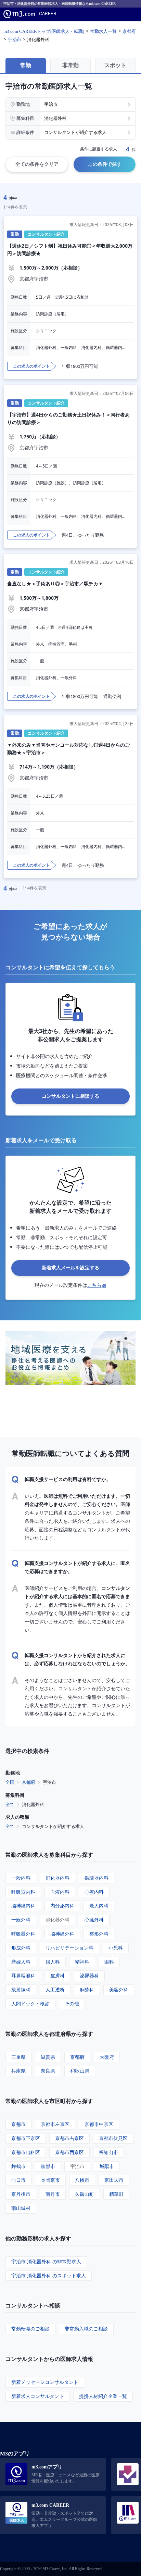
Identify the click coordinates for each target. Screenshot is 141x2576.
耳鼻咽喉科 (23, 1975)
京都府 (29, 1782)
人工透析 (55, 1989)
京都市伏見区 (113, 2138)
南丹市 (53, 2194)
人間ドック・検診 (30, 2003)
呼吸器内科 (23, 1892)
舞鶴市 (18, 2166)
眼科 (109, 1962)
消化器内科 (57, 1878)
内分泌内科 (62, 1906)
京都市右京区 (69, 2138)
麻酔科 (87, 1989)
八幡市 (82, 2180)
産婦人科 (21, 1962)
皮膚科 (57, 1975)
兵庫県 (18, 2071)
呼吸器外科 (23, 1934)
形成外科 (21, 1948)
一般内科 (21, 1878)
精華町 (116, 2194)
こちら (94, 1285)
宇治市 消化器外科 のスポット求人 (49, 2275)
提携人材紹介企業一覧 (103, 2396)
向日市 (18, 2180)
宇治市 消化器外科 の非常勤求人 (46, 2261)
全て (10, 1804)
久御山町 (85, 2194)
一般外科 (21, 1920)
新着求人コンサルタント (38, 2396)
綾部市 (48, 2166)
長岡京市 (50, 2180)
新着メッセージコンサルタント (45, 2382)
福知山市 (108, 2152)
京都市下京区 (26, 2138)
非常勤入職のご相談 (86, 2329)
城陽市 (107, 2166)
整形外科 (99, 1934)
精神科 (82, 1962)
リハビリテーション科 (69, 1948)
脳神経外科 (62, 1934)
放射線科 (21, 1989)
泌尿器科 (89, 1975)
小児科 (116, 1948)
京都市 (18, 2124)
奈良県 (48, 2071)
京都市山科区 (26, 2152)
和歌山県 (80, 2071)
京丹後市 (21, 2194)
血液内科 (60, 1892)
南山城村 (21, 2208)
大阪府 (107, 2057)
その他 (72, 2003)
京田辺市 (114, 2180)
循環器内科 (97, 1878)
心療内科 (94, 1892)
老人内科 (99, 1906)
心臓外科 (94, 1920)
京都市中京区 (99, 2124)
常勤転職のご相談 (30, 2329)
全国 (10, 1782)
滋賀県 (48, 2057)
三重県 (18, 2057)
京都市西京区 (69, 2152)
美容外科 (119, 1989)
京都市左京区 (55, 2124)
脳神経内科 (23, 1906)
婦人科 (53, 1962)
